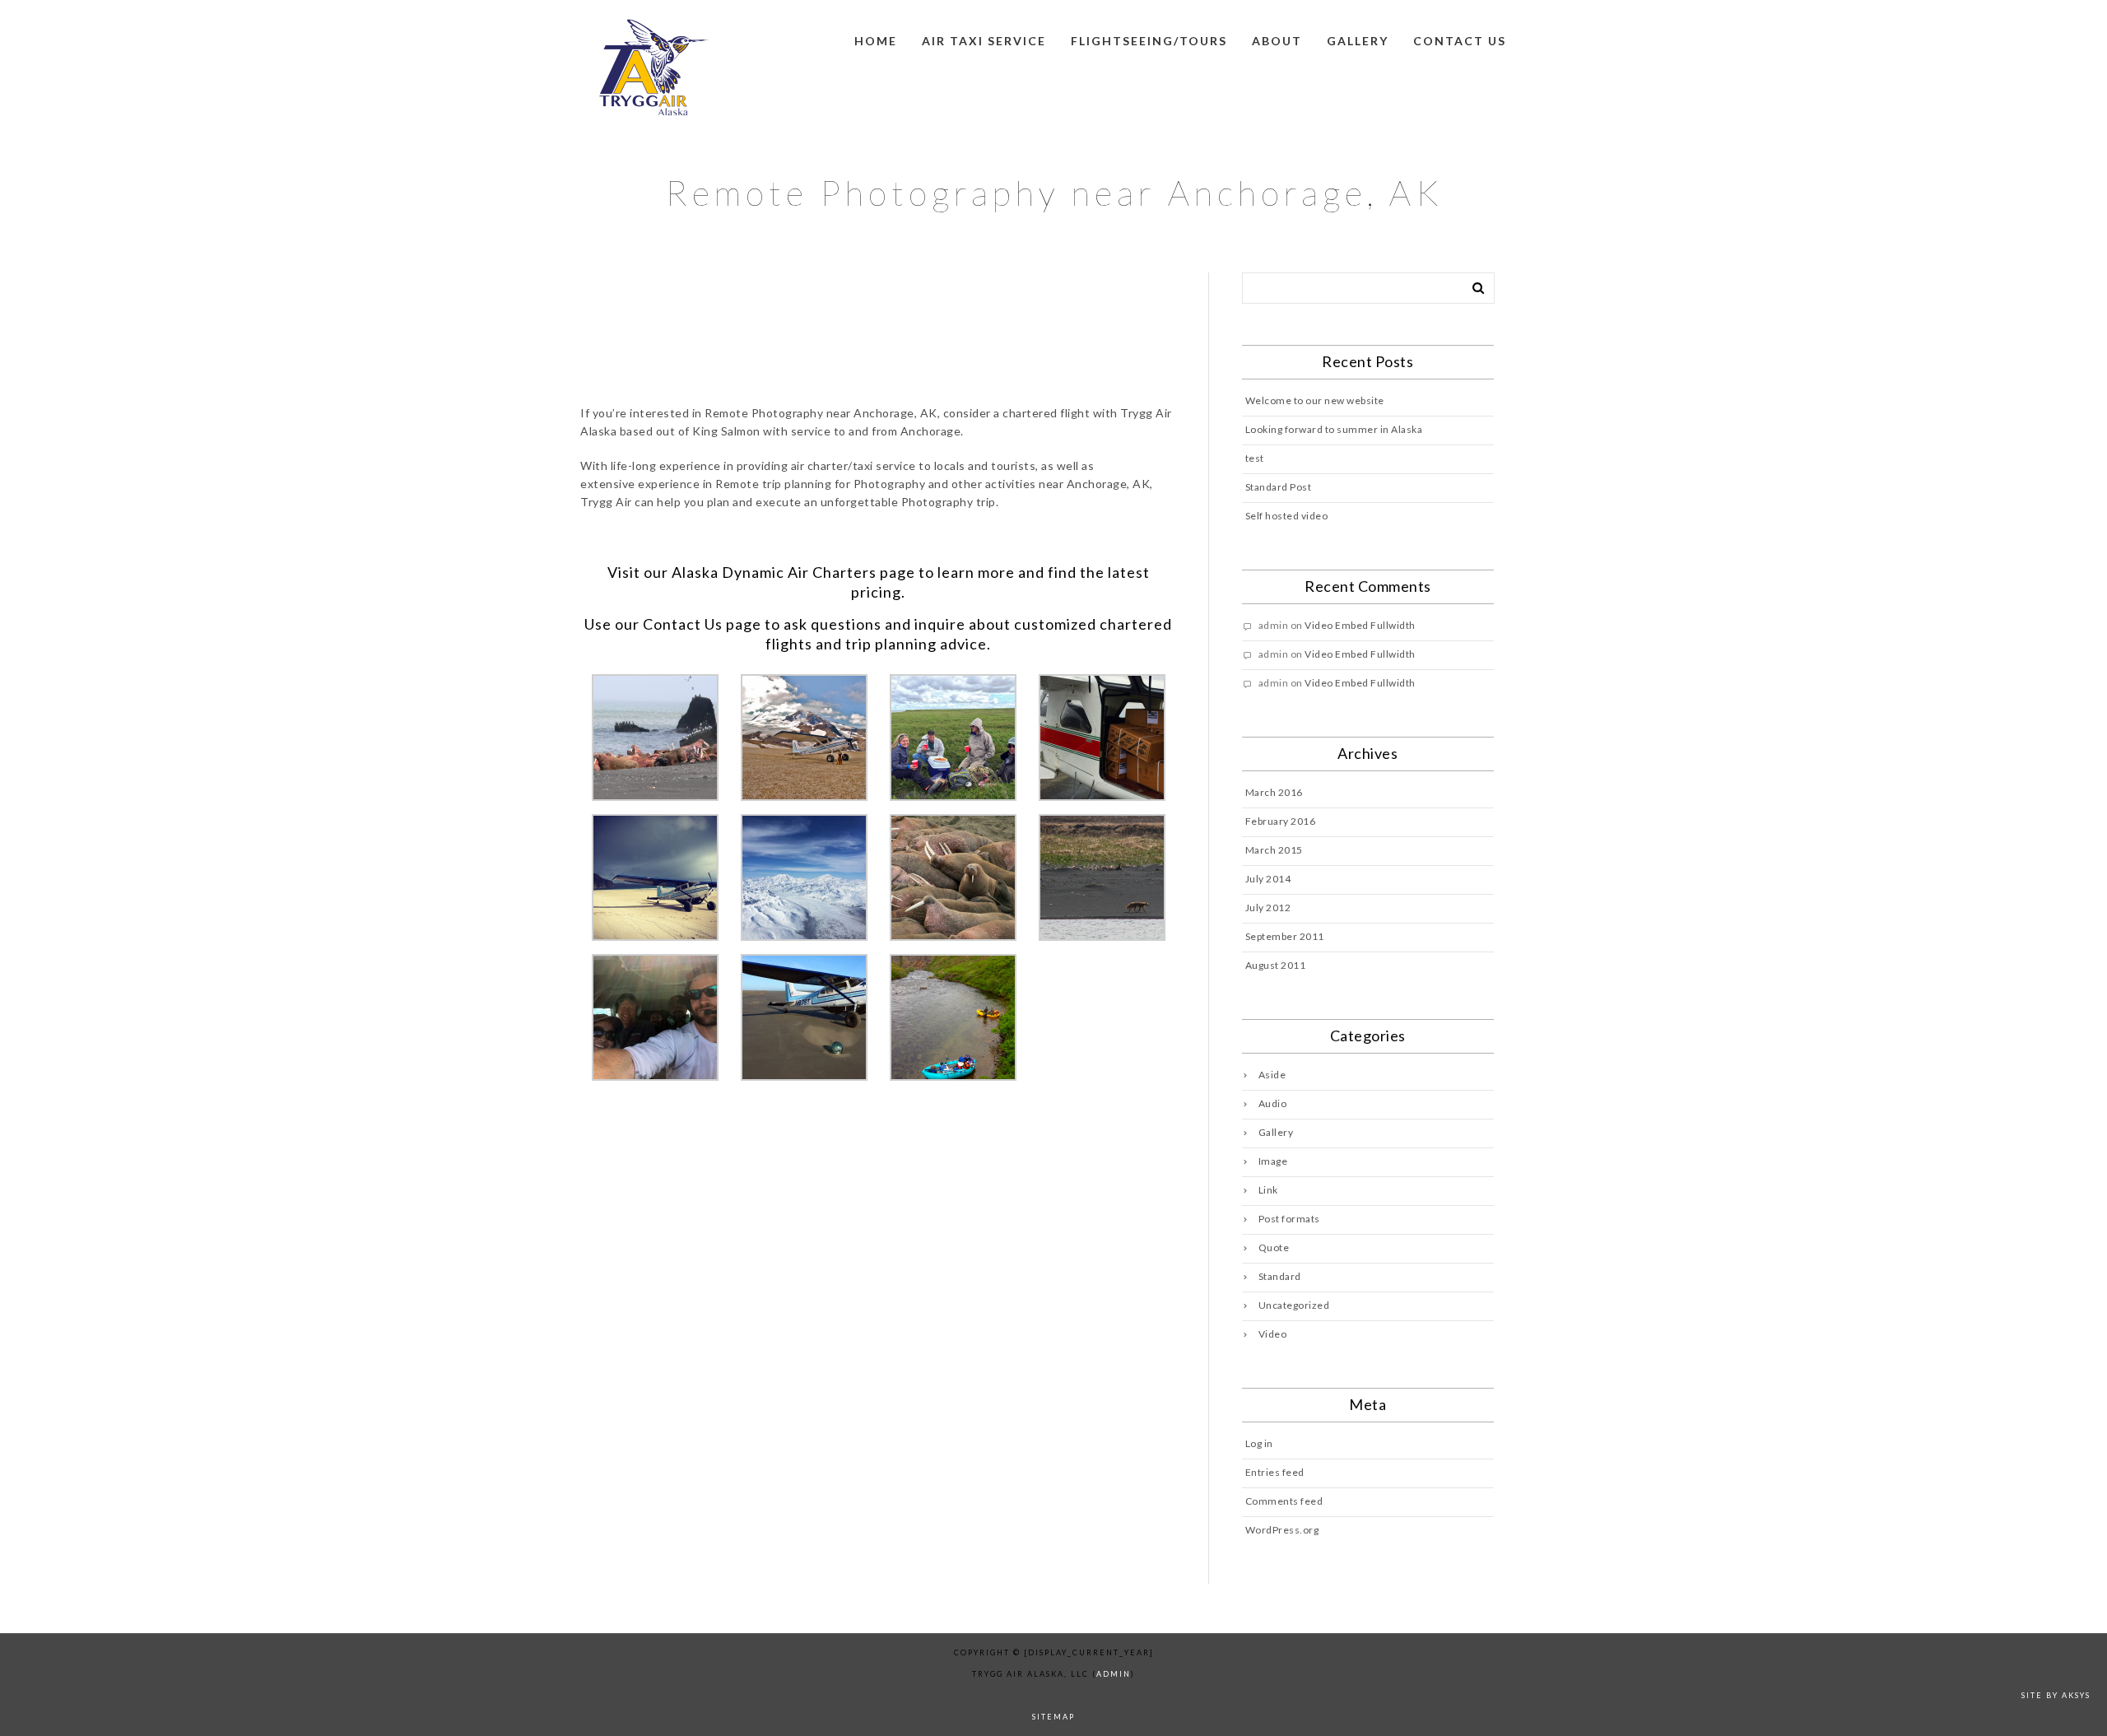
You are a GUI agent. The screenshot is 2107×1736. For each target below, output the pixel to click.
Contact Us (683, 624)
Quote (1274, 1247)
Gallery (1358, 41)
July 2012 (1268, 908)
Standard (1280, 1276)
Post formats (1289, 1219)
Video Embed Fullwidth (1360, 625)
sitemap (1053, 1717)
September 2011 (1285, 936)
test (1255, 458)
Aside (1272, 1075)
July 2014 (1268, 879)
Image (1273, 1161)
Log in (1259, 1443)
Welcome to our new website (1315, 400)
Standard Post (1279, 487)
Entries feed (1275, 1472)
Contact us (1460, 41)
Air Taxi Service (984, 41)
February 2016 (1281, 821)
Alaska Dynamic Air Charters (774, 572)
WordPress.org (1282, 1530)
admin (1114, 1674)
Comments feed (1284, 1501)
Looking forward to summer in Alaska (1334, 429)
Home (876, 41)
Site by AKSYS (2056, 1695)
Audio (1273, 1103)
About (1277, 41)
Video (1273, 1334)
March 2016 (1274, 792)
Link (1268, 1190)
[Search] (1472, 285)
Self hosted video (1287, 516)
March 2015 (1274, 850)
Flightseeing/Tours (1149, 41)
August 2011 (1276, 965)
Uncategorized (1294, 1305)
